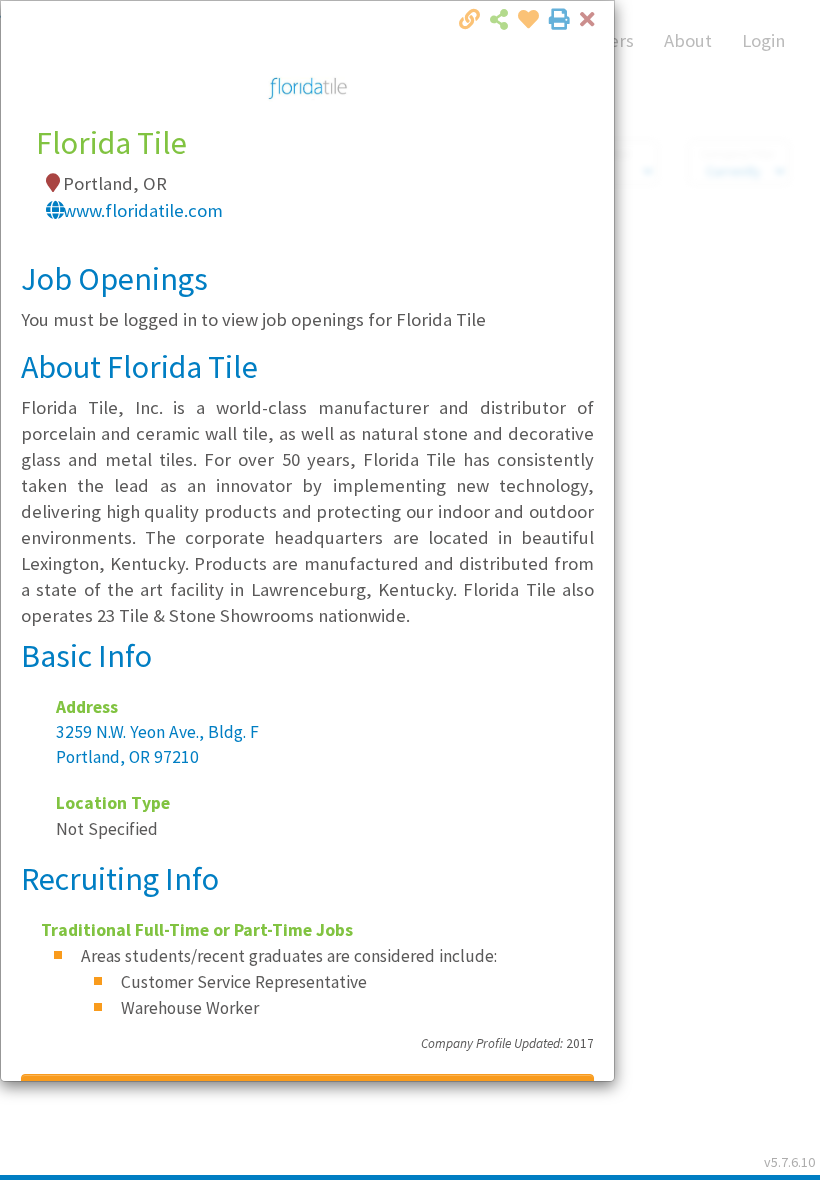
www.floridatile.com (143, 210)
